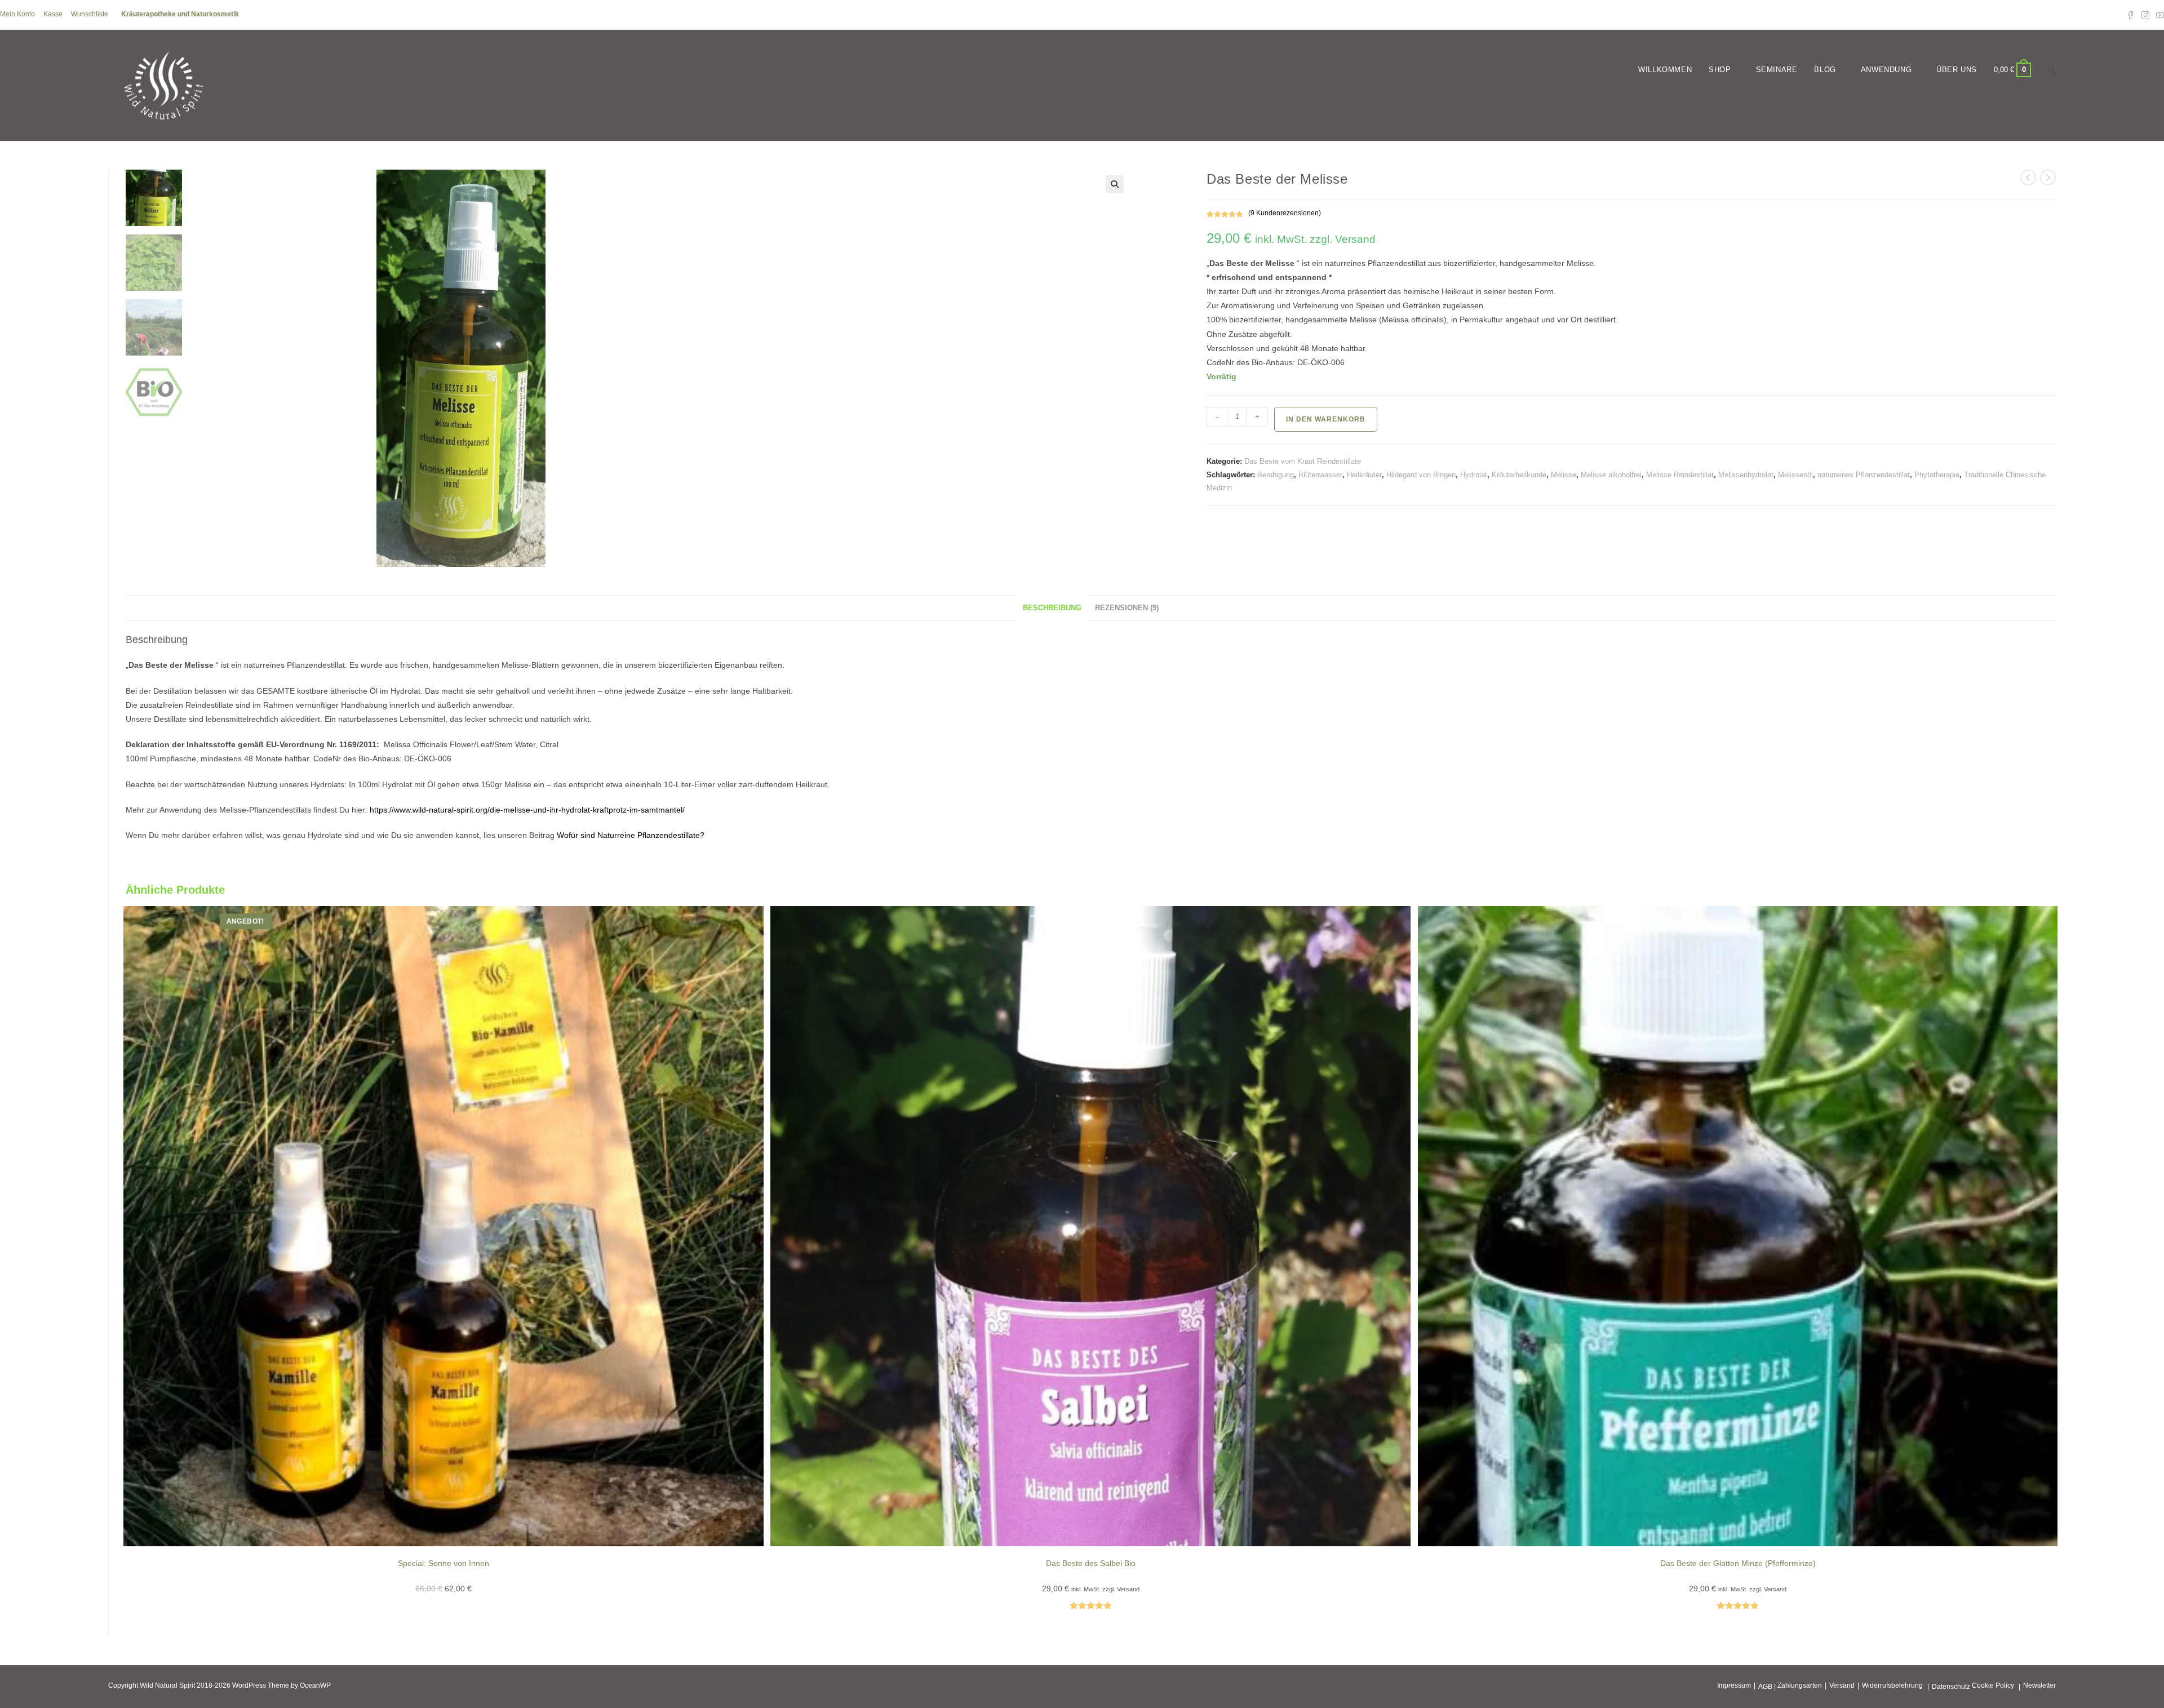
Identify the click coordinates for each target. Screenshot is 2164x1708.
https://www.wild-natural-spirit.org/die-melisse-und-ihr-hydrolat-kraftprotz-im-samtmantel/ (527, 810)
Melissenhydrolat (1746, 475)
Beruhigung (1276, 475)
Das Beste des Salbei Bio (1091, 1563)
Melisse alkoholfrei (1611, 475)
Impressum (1734, 1685)
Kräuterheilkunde (1519, 475)
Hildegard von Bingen (1421, 475)
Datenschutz (1951, 1687)
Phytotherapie (1937, 475)
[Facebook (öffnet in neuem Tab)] (2131, 15)
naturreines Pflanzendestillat (1864, 475)
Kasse (53, 14)
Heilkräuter (1364, 475)
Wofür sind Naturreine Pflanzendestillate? (631, 835)
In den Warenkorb (1326, 419)
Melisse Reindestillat (1680, 475)
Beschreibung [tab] (1052, 608)
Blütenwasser (1320, 475)
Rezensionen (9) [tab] (1127, 608)
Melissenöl (1795, 475)
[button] (1115, 184)
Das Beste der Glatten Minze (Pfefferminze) (1738, 1563)
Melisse (1564, 475)
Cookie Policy (1993, 1685)
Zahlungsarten (1800, 1685)
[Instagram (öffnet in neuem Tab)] (2145, 15)
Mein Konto (17, 14)
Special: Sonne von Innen (444, 1563)
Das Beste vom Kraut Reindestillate (1303, 461)
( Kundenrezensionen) (1285, 213)
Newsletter (2039, 1685)
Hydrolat (1474, 475)
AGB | (1767, 1687)
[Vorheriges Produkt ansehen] (2028, 178)
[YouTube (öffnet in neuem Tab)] (2158, 15)
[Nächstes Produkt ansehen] (2048, 178)
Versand (1842, 1685)
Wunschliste (90, 14)
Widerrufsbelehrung (1892, 1685)
